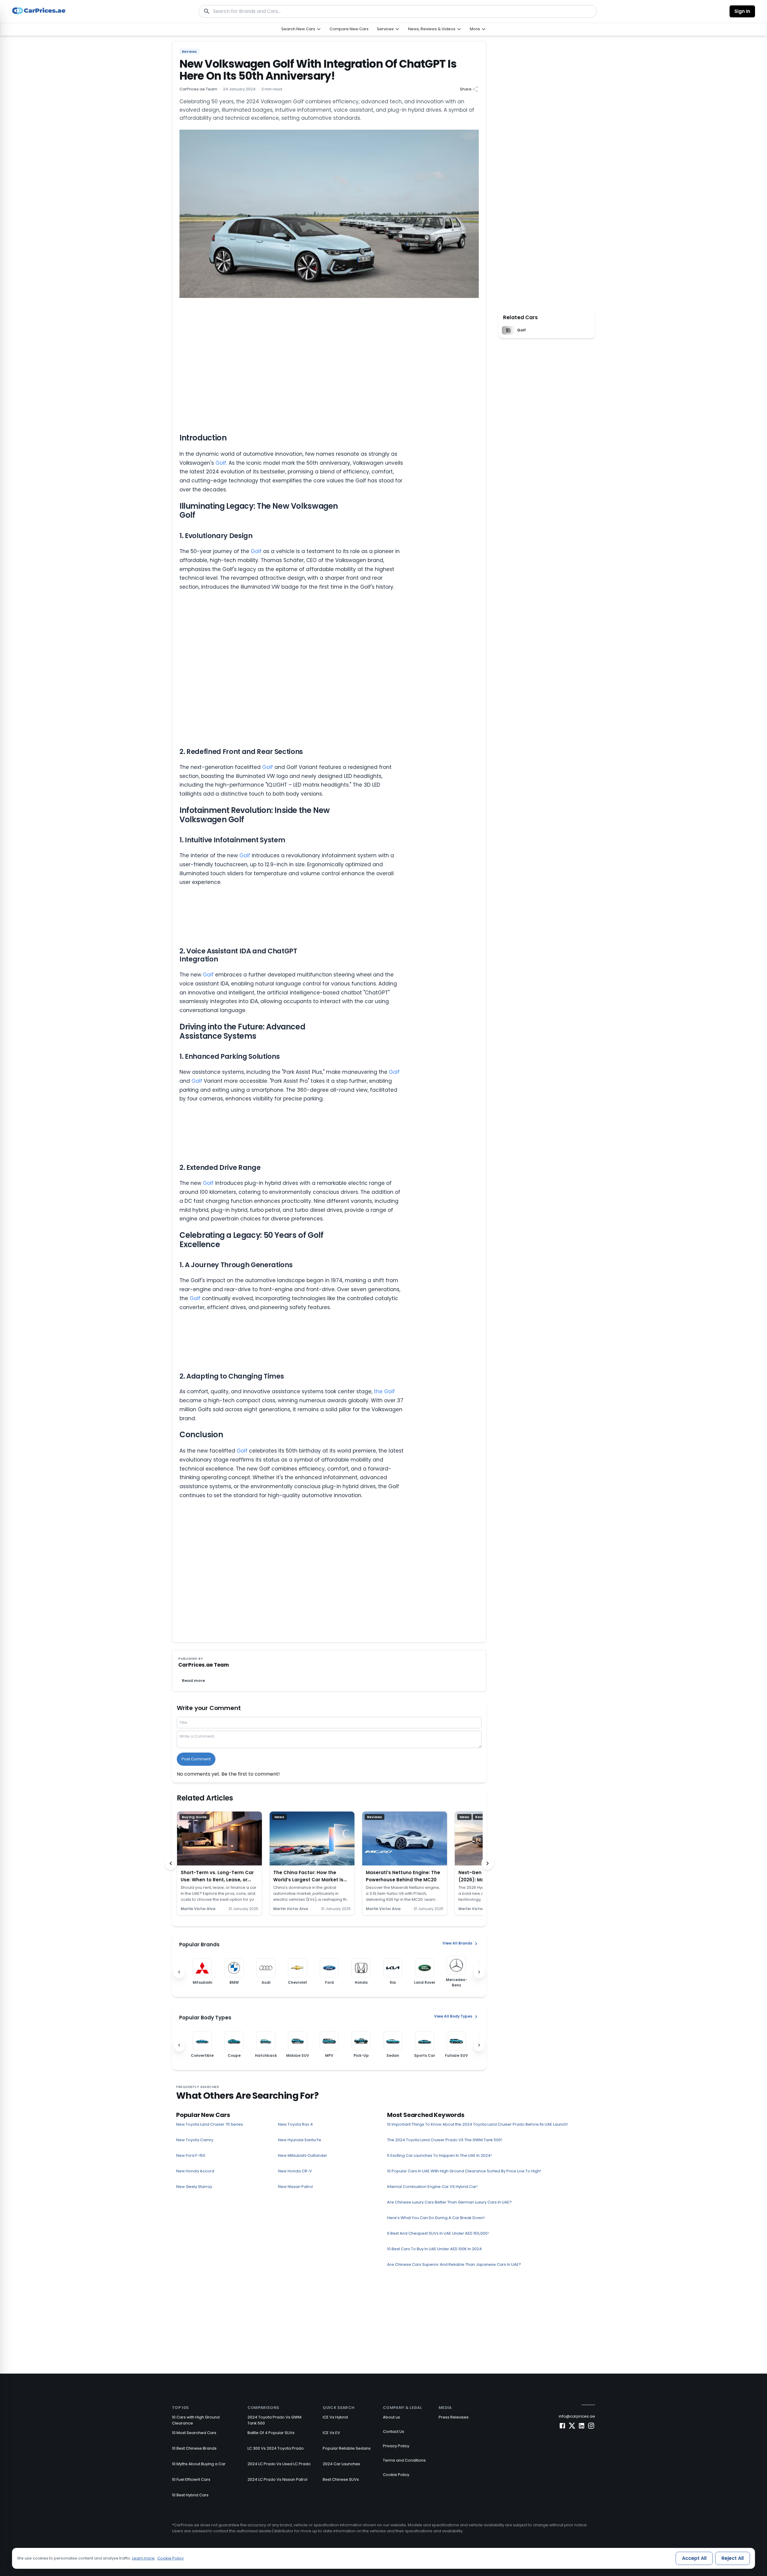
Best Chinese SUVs (341, 2479)
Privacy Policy (396, 2446)
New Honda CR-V (295, 2171)
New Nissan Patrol (295, 2187)
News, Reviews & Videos (432, 29)
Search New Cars (298, 29)
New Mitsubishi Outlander (303, 2155)
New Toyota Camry (195, 2140)
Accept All (694, 2558)
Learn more (143, 2558)
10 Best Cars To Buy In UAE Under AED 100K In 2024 (434, 2249)
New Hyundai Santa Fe (300, 2140)
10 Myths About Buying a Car (199, 2464)
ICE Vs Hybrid (335, 2417)
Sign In (742, 11)
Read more (193, 1681)
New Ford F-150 (191, 2155)
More (475, 29)
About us (391, 2417)
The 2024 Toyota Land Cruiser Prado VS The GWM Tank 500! (445, 2140)
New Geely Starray (194, 2187)
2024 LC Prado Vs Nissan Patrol (277, 2479)
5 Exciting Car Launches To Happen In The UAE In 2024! (439, 2155)
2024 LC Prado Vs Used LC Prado (279, 2464)
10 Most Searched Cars (194, 2433)
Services (385, 29)
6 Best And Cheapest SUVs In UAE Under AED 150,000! (438, 2233)
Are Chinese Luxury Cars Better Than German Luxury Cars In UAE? (449, 2202)
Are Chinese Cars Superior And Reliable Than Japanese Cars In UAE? (454, 2264)
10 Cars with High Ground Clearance (196, 2420)
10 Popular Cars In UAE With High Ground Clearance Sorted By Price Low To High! (464, 2171)
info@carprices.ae (577, 2416)
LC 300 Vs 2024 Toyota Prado (276, 2448)
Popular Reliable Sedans (347, 2448)
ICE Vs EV (331, 2433)
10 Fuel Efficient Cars (191, 2479)
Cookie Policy (396, 2475)
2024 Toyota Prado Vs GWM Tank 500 (274, 2420)
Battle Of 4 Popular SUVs (271, 2433)
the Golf (384, 1391)
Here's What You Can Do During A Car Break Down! (436, 2218)
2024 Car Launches (341, 2464)
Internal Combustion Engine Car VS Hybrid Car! (432, 2187)
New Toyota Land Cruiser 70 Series (210, 2124)
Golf (221, 463)
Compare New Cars (349, 29)
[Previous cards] (171, 1863)
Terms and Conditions (404, 2460)
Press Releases (454, 2417)
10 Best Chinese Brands (194, 2448)
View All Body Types (453, 2017)
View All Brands (457, 1943)
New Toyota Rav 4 (295, 2124)
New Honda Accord (195, 2171)
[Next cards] (487, 1863)
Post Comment (196, 1759)
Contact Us (394, 2432)
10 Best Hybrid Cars (190, 2495)
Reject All (733, 2558)
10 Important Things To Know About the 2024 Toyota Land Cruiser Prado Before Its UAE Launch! (478, 2124)
